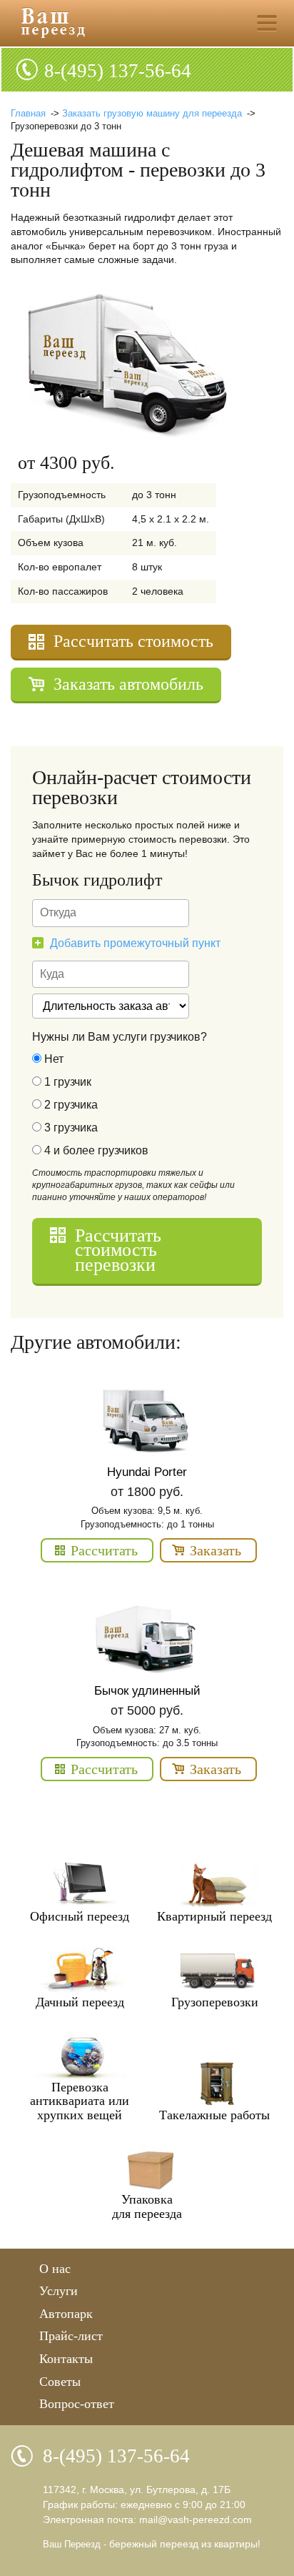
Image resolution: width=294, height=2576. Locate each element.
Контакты (66, 2359)
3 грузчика (70, 1128)
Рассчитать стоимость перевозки (118, 1250)
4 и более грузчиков (95, 1151)
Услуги (59, 2291)
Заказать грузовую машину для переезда (152, 113)
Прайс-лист (71, 2336)
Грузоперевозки (215, 2002)
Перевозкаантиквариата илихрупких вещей (80, 2101)
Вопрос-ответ (77, 2404)
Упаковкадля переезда (147, 2206)
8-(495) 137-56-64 (118, 71)
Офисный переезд (80, 1916)
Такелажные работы (214, 2115)
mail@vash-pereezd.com (196, 2520)
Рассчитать (104, 1550)
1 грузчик (66, 1082)
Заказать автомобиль (128, 684)
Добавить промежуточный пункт (135, 943)
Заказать (216, 1550)
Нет (52, 1059)
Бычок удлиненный (147, 1691)
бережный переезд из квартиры (183, 2544)
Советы (60, 2382)
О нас (55, 2269)
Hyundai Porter (147, 1472)
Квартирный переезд (214, 1916)
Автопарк (66, 2314)
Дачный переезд (80, 2002)
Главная (28, 113)
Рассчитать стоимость (133, 641)
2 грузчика (70, 1105)
